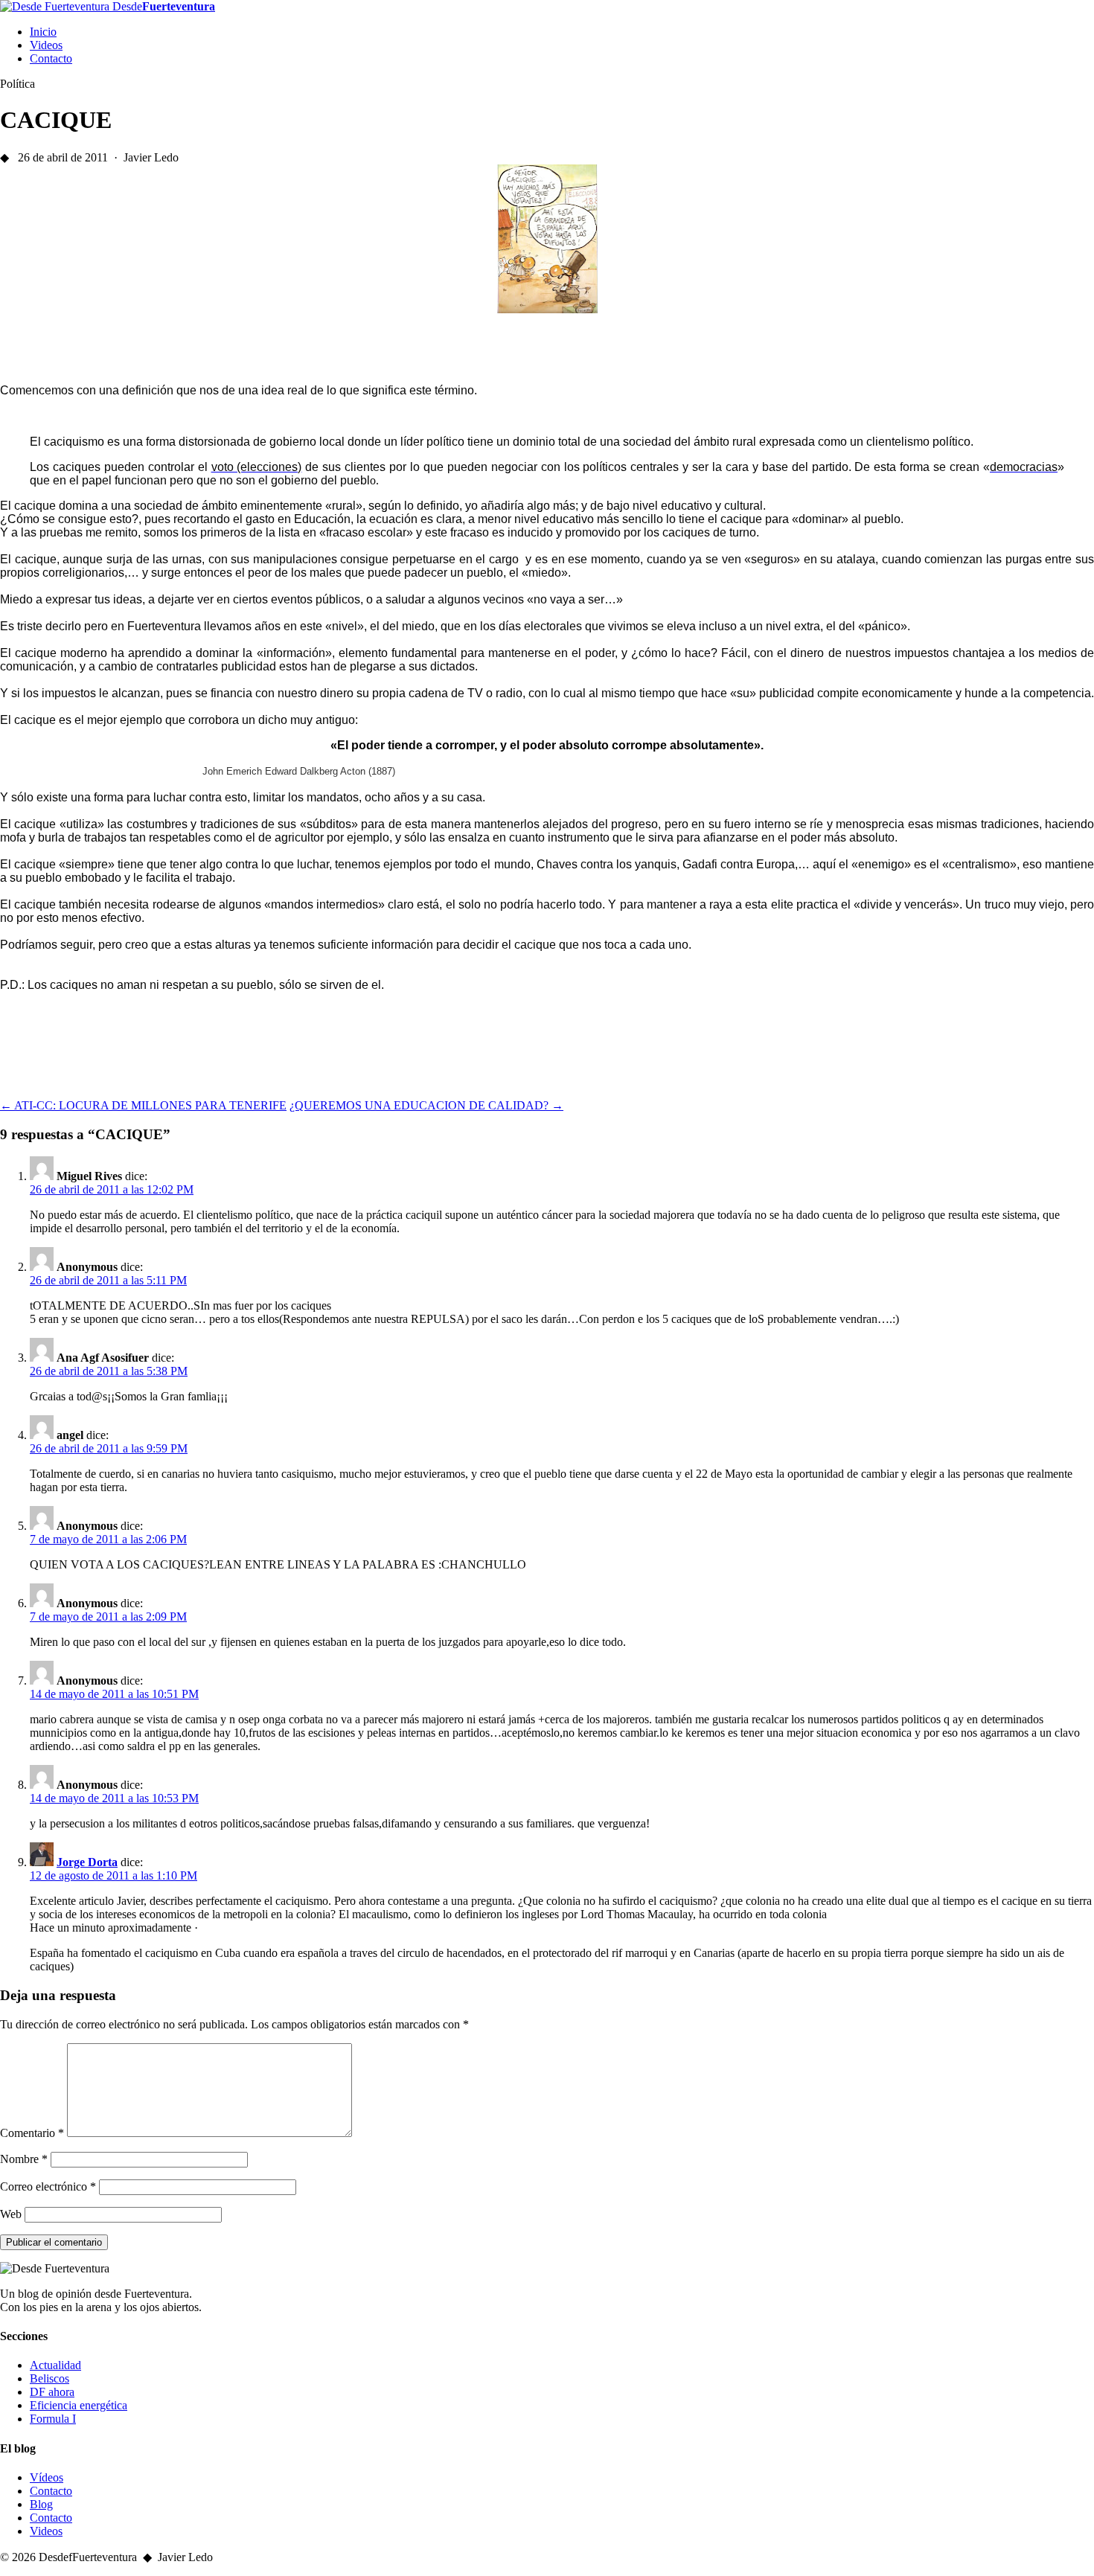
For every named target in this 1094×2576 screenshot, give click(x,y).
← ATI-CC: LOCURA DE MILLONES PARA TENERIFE (143, 1105)
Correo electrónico (48, 2186)
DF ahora (52, 2392)
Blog (41, 2504)
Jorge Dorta (87, 1862)
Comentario (32, 2133)
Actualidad (55, 2365)
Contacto (51, 58)
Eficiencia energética (79, 2405)
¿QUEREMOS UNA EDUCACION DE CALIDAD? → (426, 1105)
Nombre (24, 2159)
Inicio (43, 32)
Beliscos (49, 2378)
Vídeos (47, 2477)
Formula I (53, 2419)
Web (11, 2214)
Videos (46, 45)
